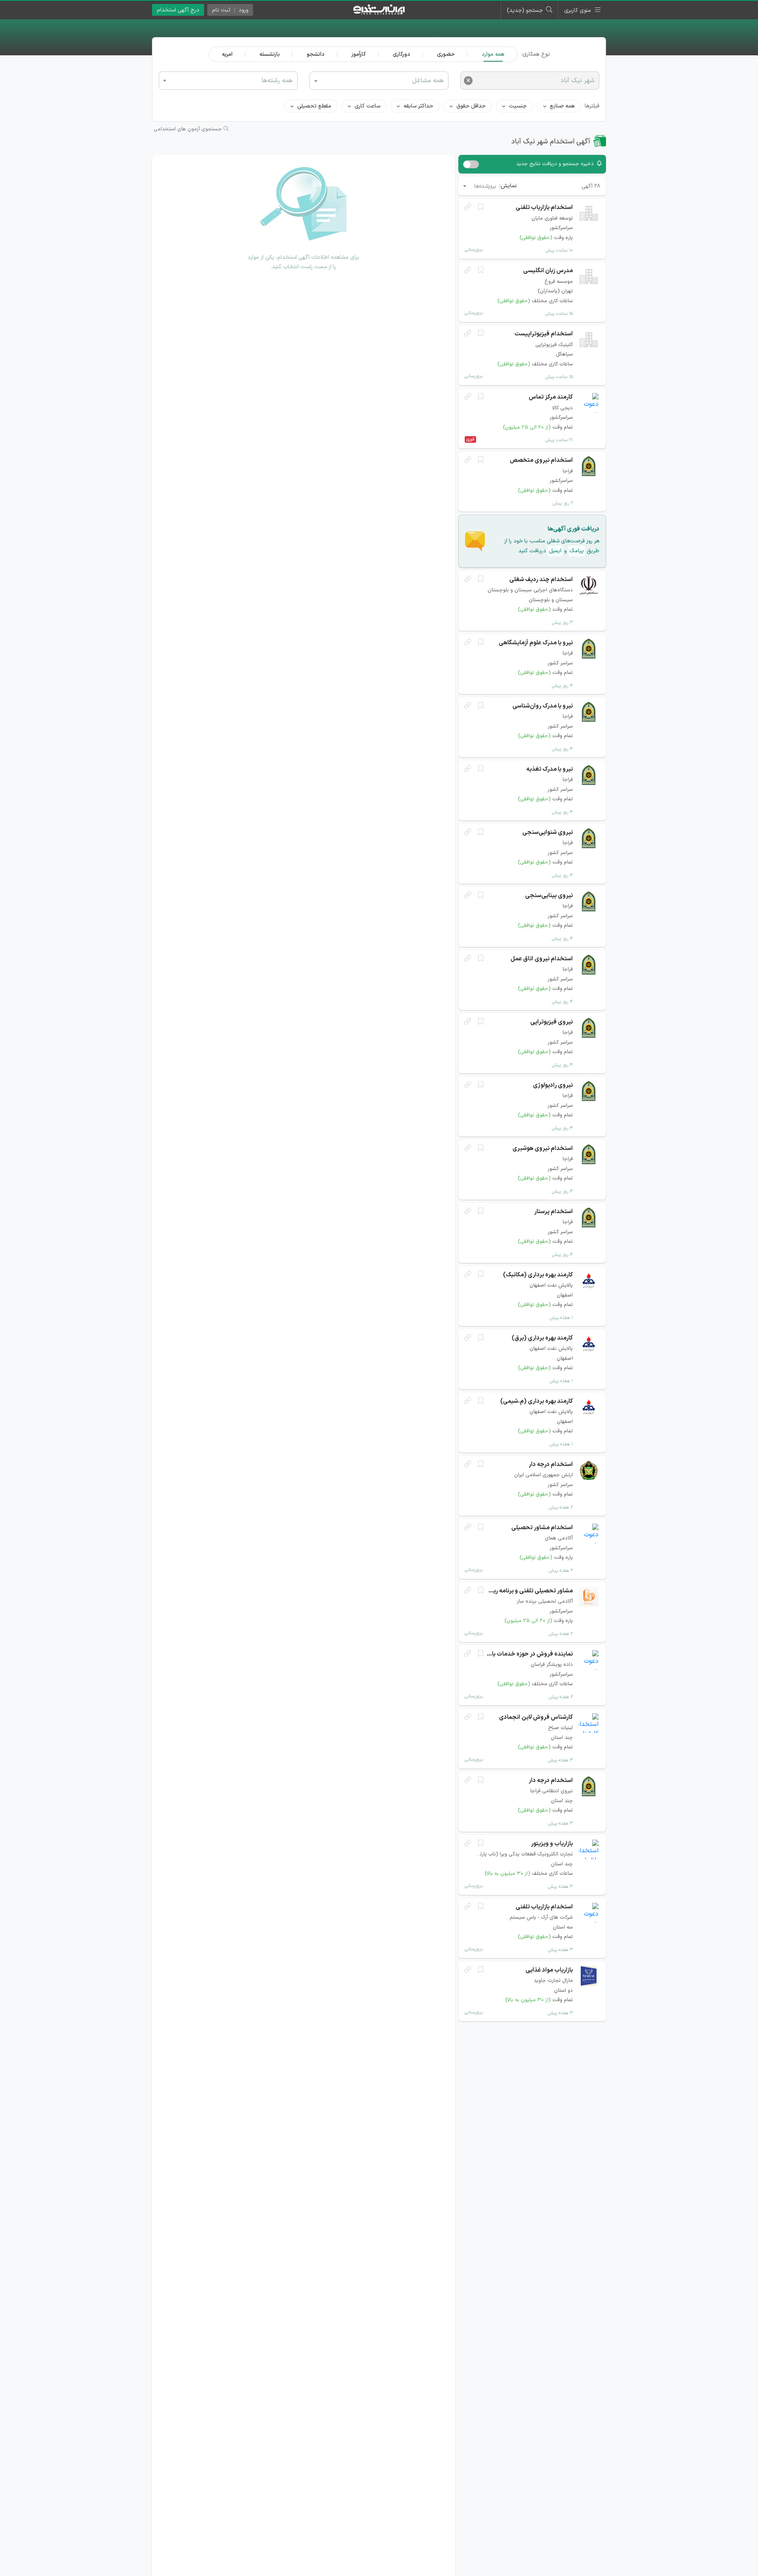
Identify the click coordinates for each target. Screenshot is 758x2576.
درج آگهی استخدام (178, 10)
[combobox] (228, 81)
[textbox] (228, 80)
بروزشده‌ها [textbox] (485, 186)
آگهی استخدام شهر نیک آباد (551, 142)
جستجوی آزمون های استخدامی (189, 129)
